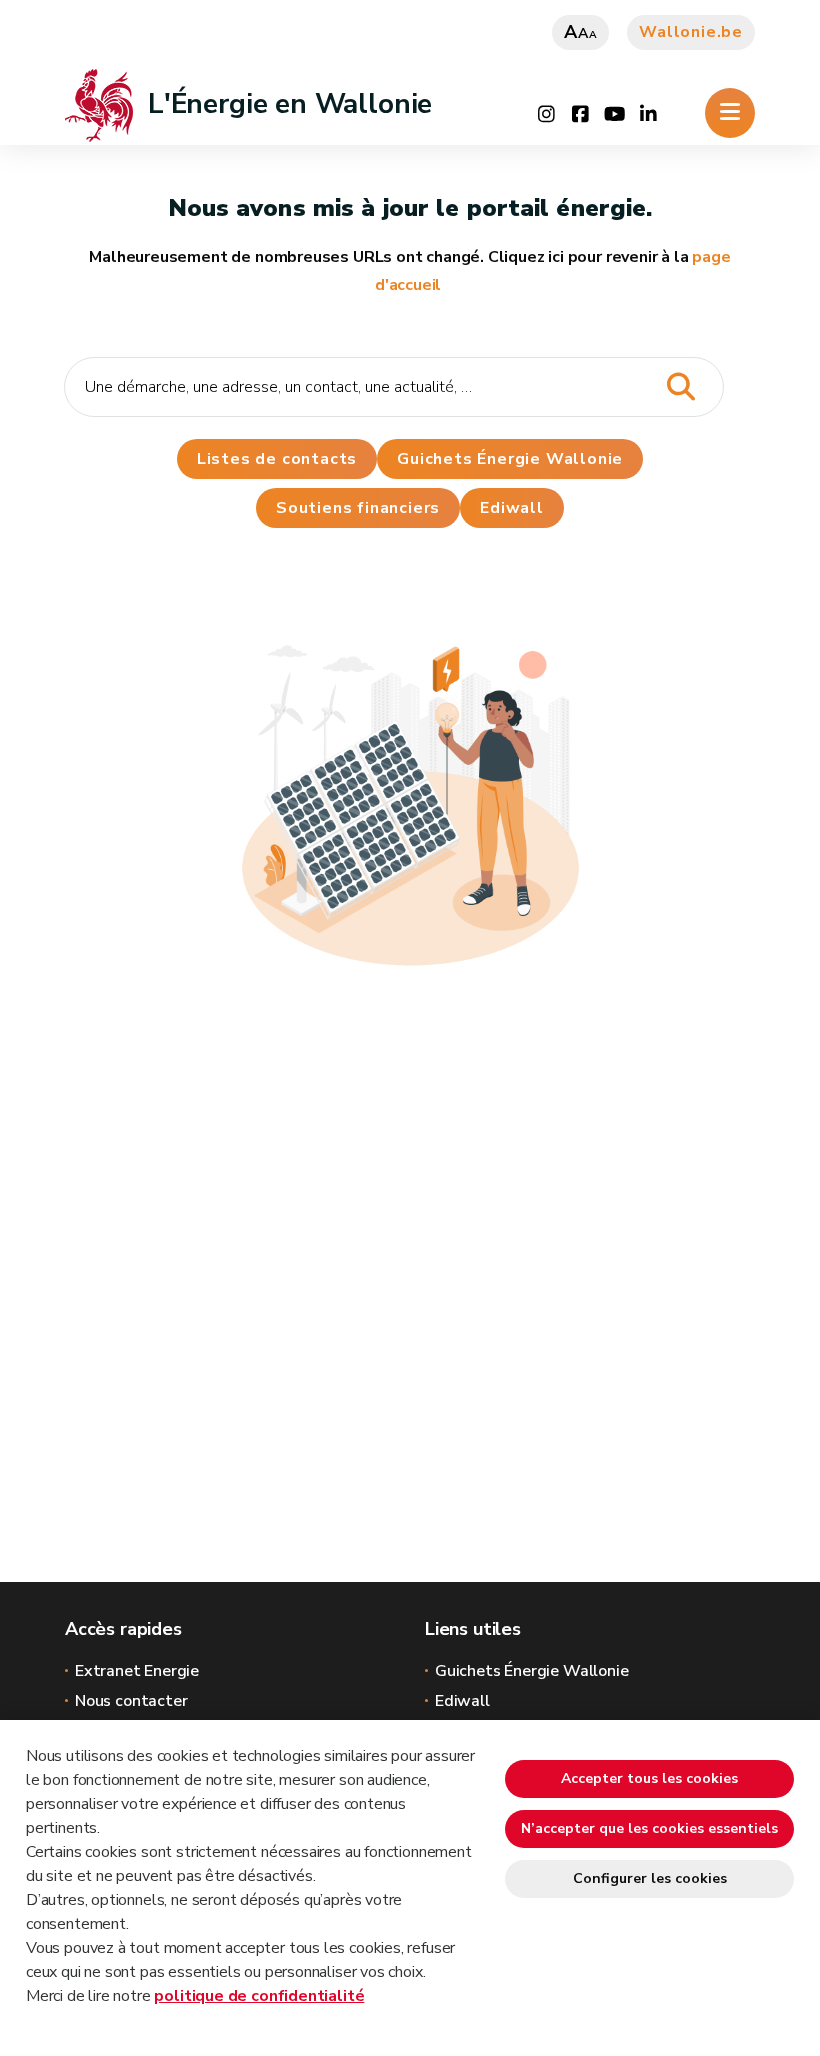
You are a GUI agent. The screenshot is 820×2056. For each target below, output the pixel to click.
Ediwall (462, 1701)
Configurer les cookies (650, 1878)
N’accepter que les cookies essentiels (649, 1828)
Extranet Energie (137, 1671)
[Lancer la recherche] (680, 387)
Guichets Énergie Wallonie (510, 459)
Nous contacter (131, 1701)
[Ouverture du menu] (730, 113)
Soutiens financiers (358, 508)
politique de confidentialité (259, 1996)
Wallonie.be (691, 32)
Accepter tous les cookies (649, 1778)
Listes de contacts (277, 459)
